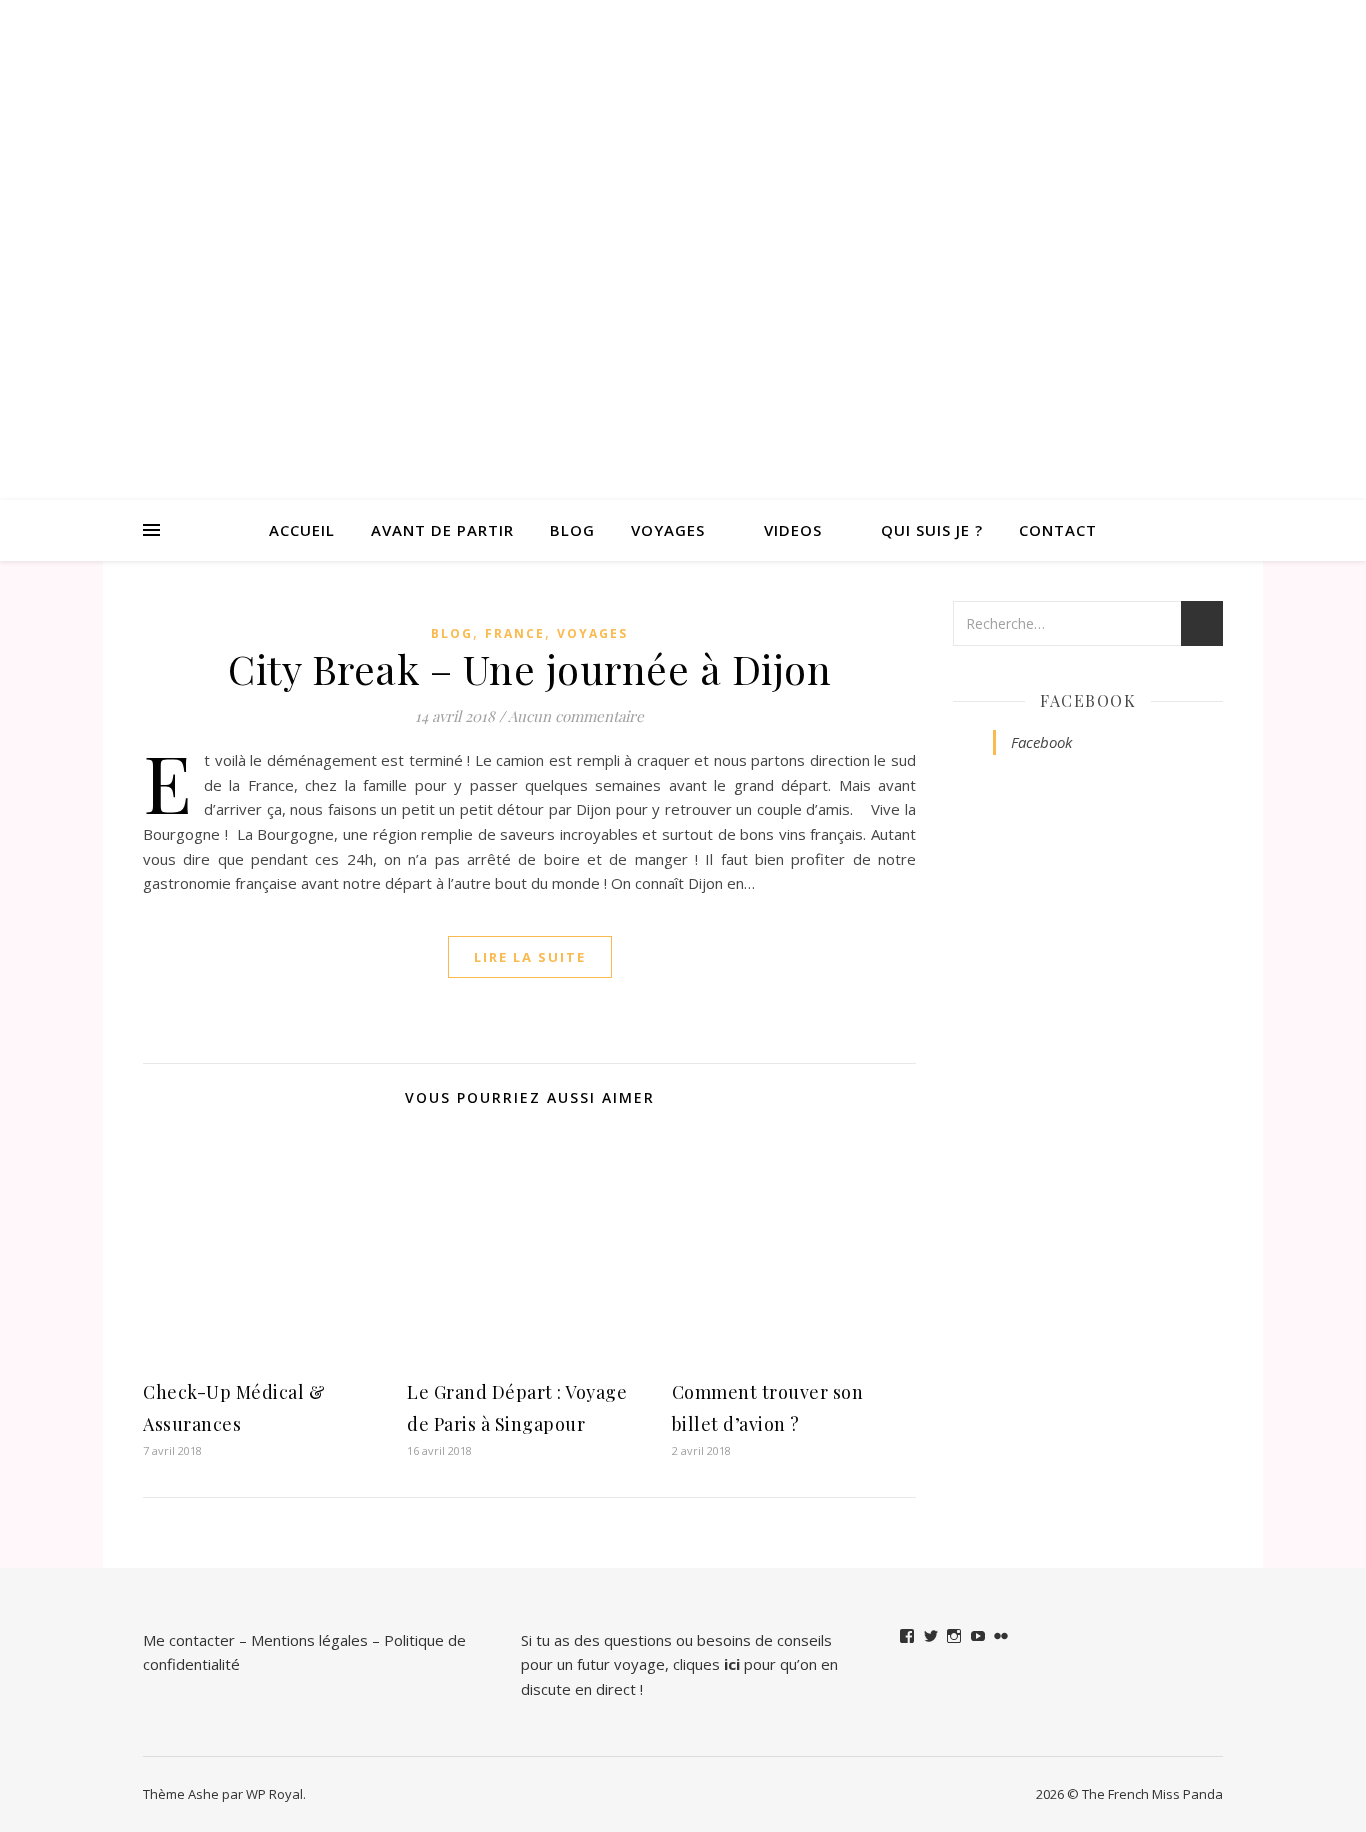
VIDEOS (793, 530)
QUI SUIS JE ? (932, 530)
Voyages (668, 530)
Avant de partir (442, 530)
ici (732, 1664)
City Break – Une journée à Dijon (529, 668)
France (515, 633)
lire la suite (530, 957)
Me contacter (189, 1640)
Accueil (302, 530)
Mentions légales (309, 1640)
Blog (572, 530)
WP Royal (274, 1794)
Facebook (1088, 700)
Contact (1058, 530)
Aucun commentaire (576, 716)
